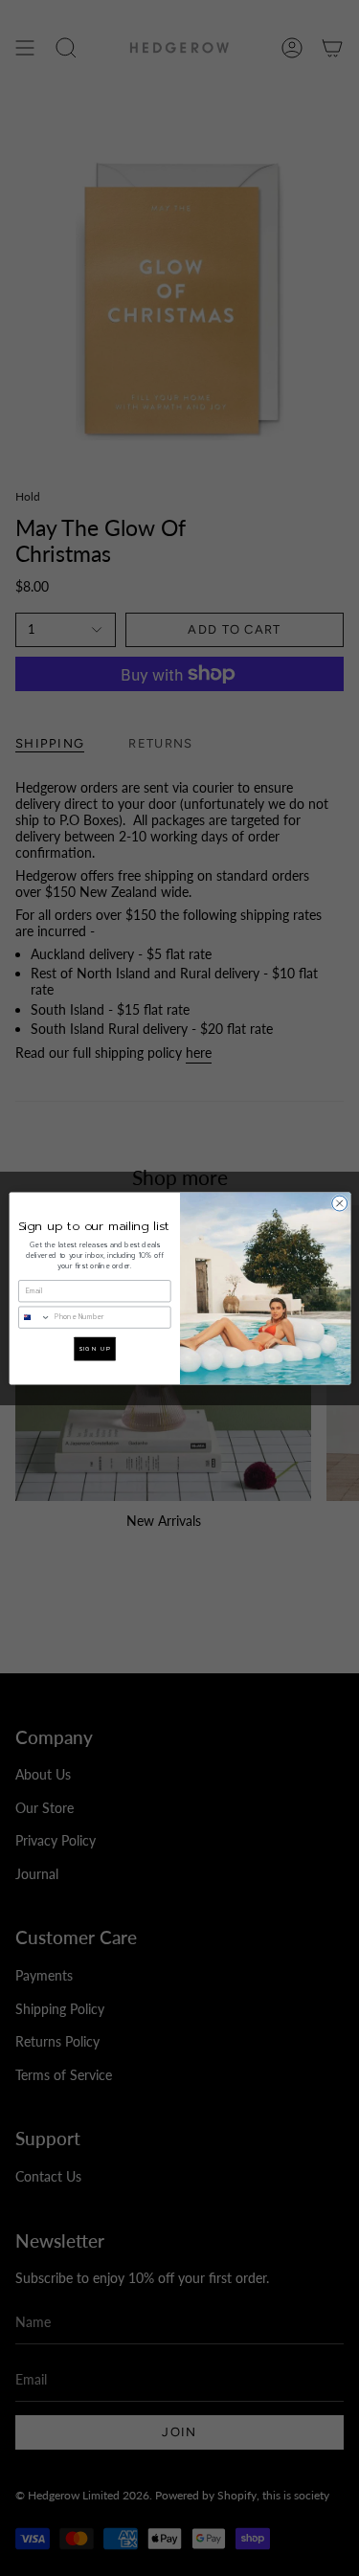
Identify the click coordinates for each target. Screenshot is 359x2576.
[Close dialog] (339, 1203)
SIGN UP (94, 1348)
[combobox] (34, 1316)
